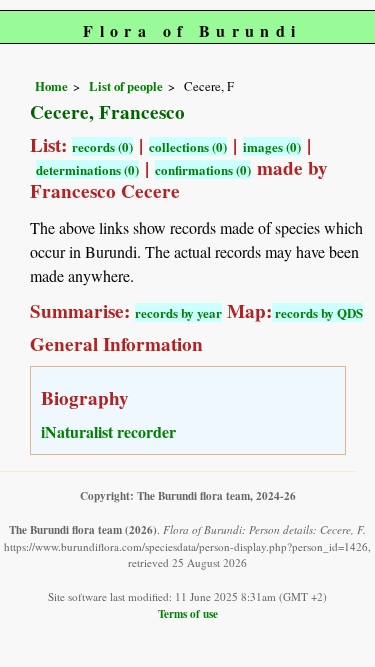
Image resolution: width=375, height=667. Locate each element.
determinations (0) (87, 169)
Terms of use (188, 613)
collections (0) (188, 146)
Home (51, 86)
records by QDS (317, 312)
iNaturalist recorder (108, 431)
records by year (178, 312)
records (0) (102, 146)
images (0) (272, 146)
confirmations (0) (203, 169)
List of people (126, 86)
